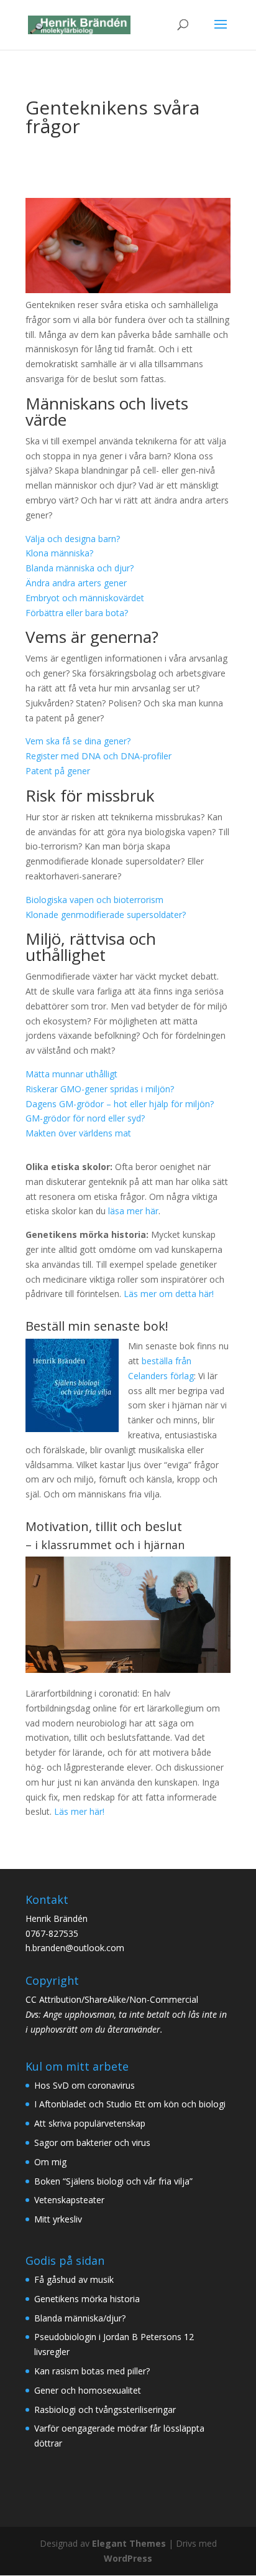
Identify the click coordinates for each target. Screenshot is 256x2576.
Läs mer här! (79, 1811)
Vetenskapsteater (69, 2200)
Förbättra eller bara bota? (77, 613)
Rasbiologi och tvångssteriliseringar (105, 2410)
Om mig (50, 2162)
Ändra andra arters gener (76, 583)
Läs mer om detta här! (169, 1294)
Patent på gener (58, 771)
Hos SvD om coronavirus (85, 2085)
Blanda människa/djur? (80, 2318)
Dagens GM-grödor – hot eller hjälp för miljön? (120, 1104)
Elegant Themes (129, 2543)
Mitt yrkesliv (58, 2219)
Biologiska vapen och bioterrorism (94, 900)
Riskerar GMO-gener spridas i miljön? (100, 1089)
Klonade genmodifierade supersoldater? (106, 915)
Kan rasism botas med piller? (92, 2371)
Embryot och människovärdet (85, 598)
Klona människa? (59, 553)
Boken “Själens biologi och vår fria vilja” (113, 2181)
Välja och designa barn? (73, 539)
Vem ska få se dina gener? (78, 741)
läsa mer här (133, 1211)
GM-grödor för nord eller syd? (85, 1118)
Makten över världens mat (78, 1133)
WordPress (128, 2558)
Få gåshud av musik (74, 2279)
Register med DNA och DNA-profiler (98, 756)
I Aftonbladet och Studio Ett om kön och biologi (130, 2104)
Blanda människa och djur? (80, 568)
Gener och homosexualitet (88, 2390)
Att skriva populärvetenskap (90, 2123)
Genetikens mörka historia (87, 2299)
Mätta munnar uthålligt (71, 1074)
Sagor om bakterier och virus (92, 2143)
